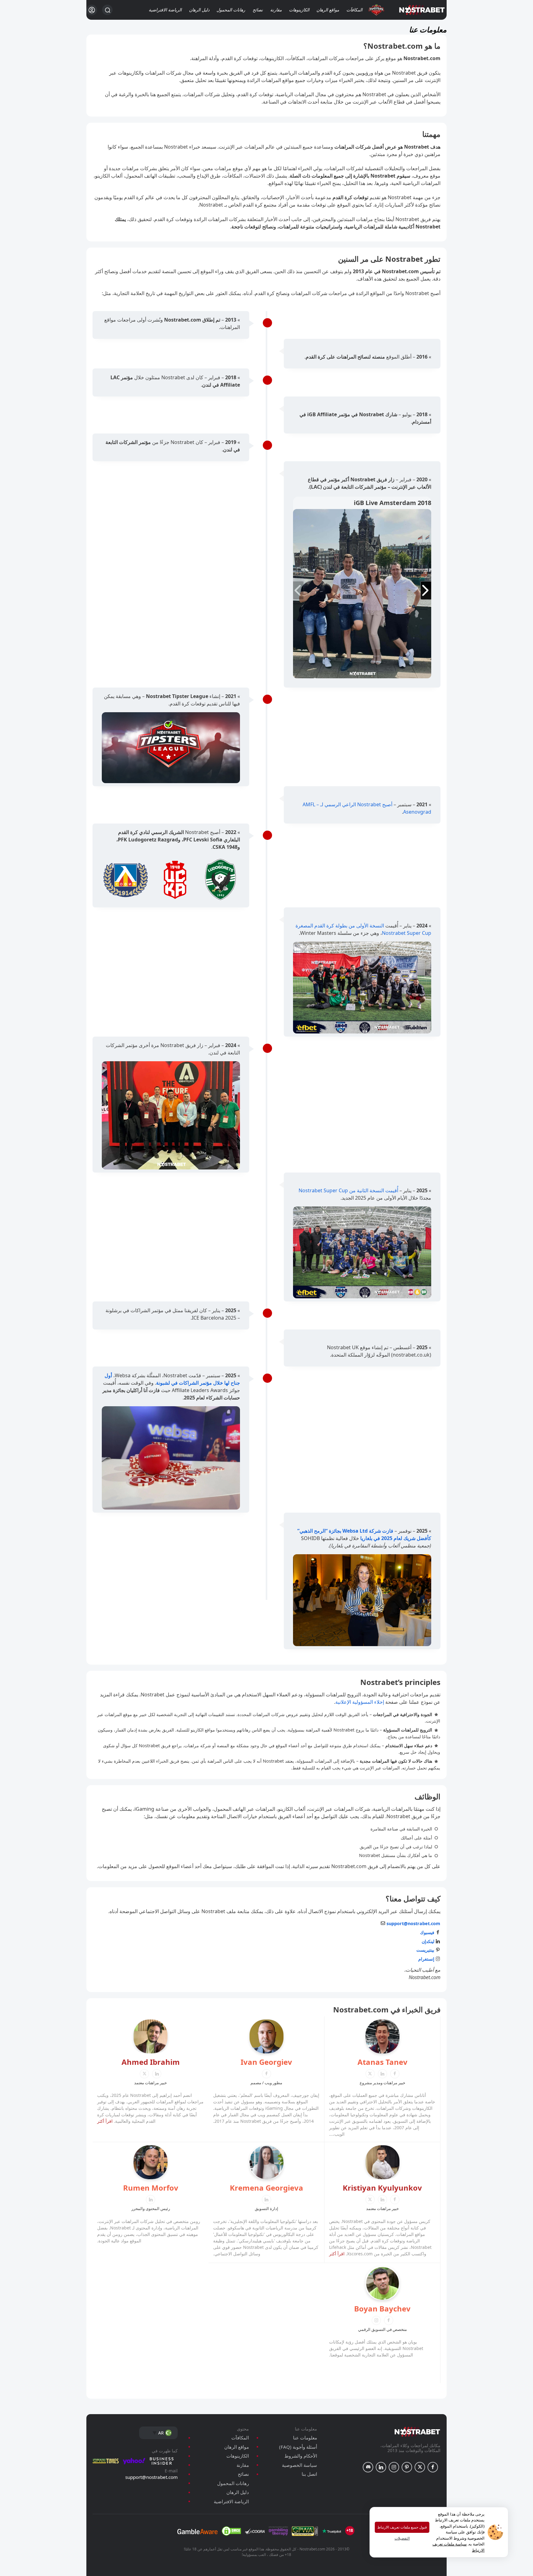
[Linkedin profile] (381, 2467)
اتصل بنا (309, 2474)
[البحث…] (107, 10)
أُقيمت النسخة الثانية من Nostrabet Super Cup (348, 1190)
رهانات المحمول (231, 10)
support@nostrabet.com (151, 2477)
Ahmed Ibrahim (151, 2062)
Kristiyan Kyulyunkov (382, 2188)
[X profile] (420, 2467)
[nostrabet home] (417, 2432)
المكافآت (354, 10)
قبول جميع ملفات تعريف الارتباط (402, 2527)
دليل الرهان (199, 10)
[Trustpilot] (332, 2531)
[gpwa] (305, 2531)
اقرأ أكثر (105, 2121)
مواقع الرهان (328, 10)
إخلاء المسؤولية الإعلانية (360, 1702)
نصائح (258, 10)
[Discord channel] (368, 2467)
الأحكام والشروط (301, 2456)
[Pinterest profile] (407, 2467)
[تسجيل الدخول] (92, 10)
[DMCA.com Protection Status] (231, 2531)
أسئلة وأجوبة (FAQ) (298, 2447)
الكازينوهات (299, 10)
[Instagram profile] (394, 2467)
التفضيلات (402, 2538)
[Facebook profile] (433, 2467)
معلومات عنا (305, 2438)
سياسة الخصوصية (300, 2465)
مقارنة (276, 10)
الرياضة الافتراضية (165, 10)
